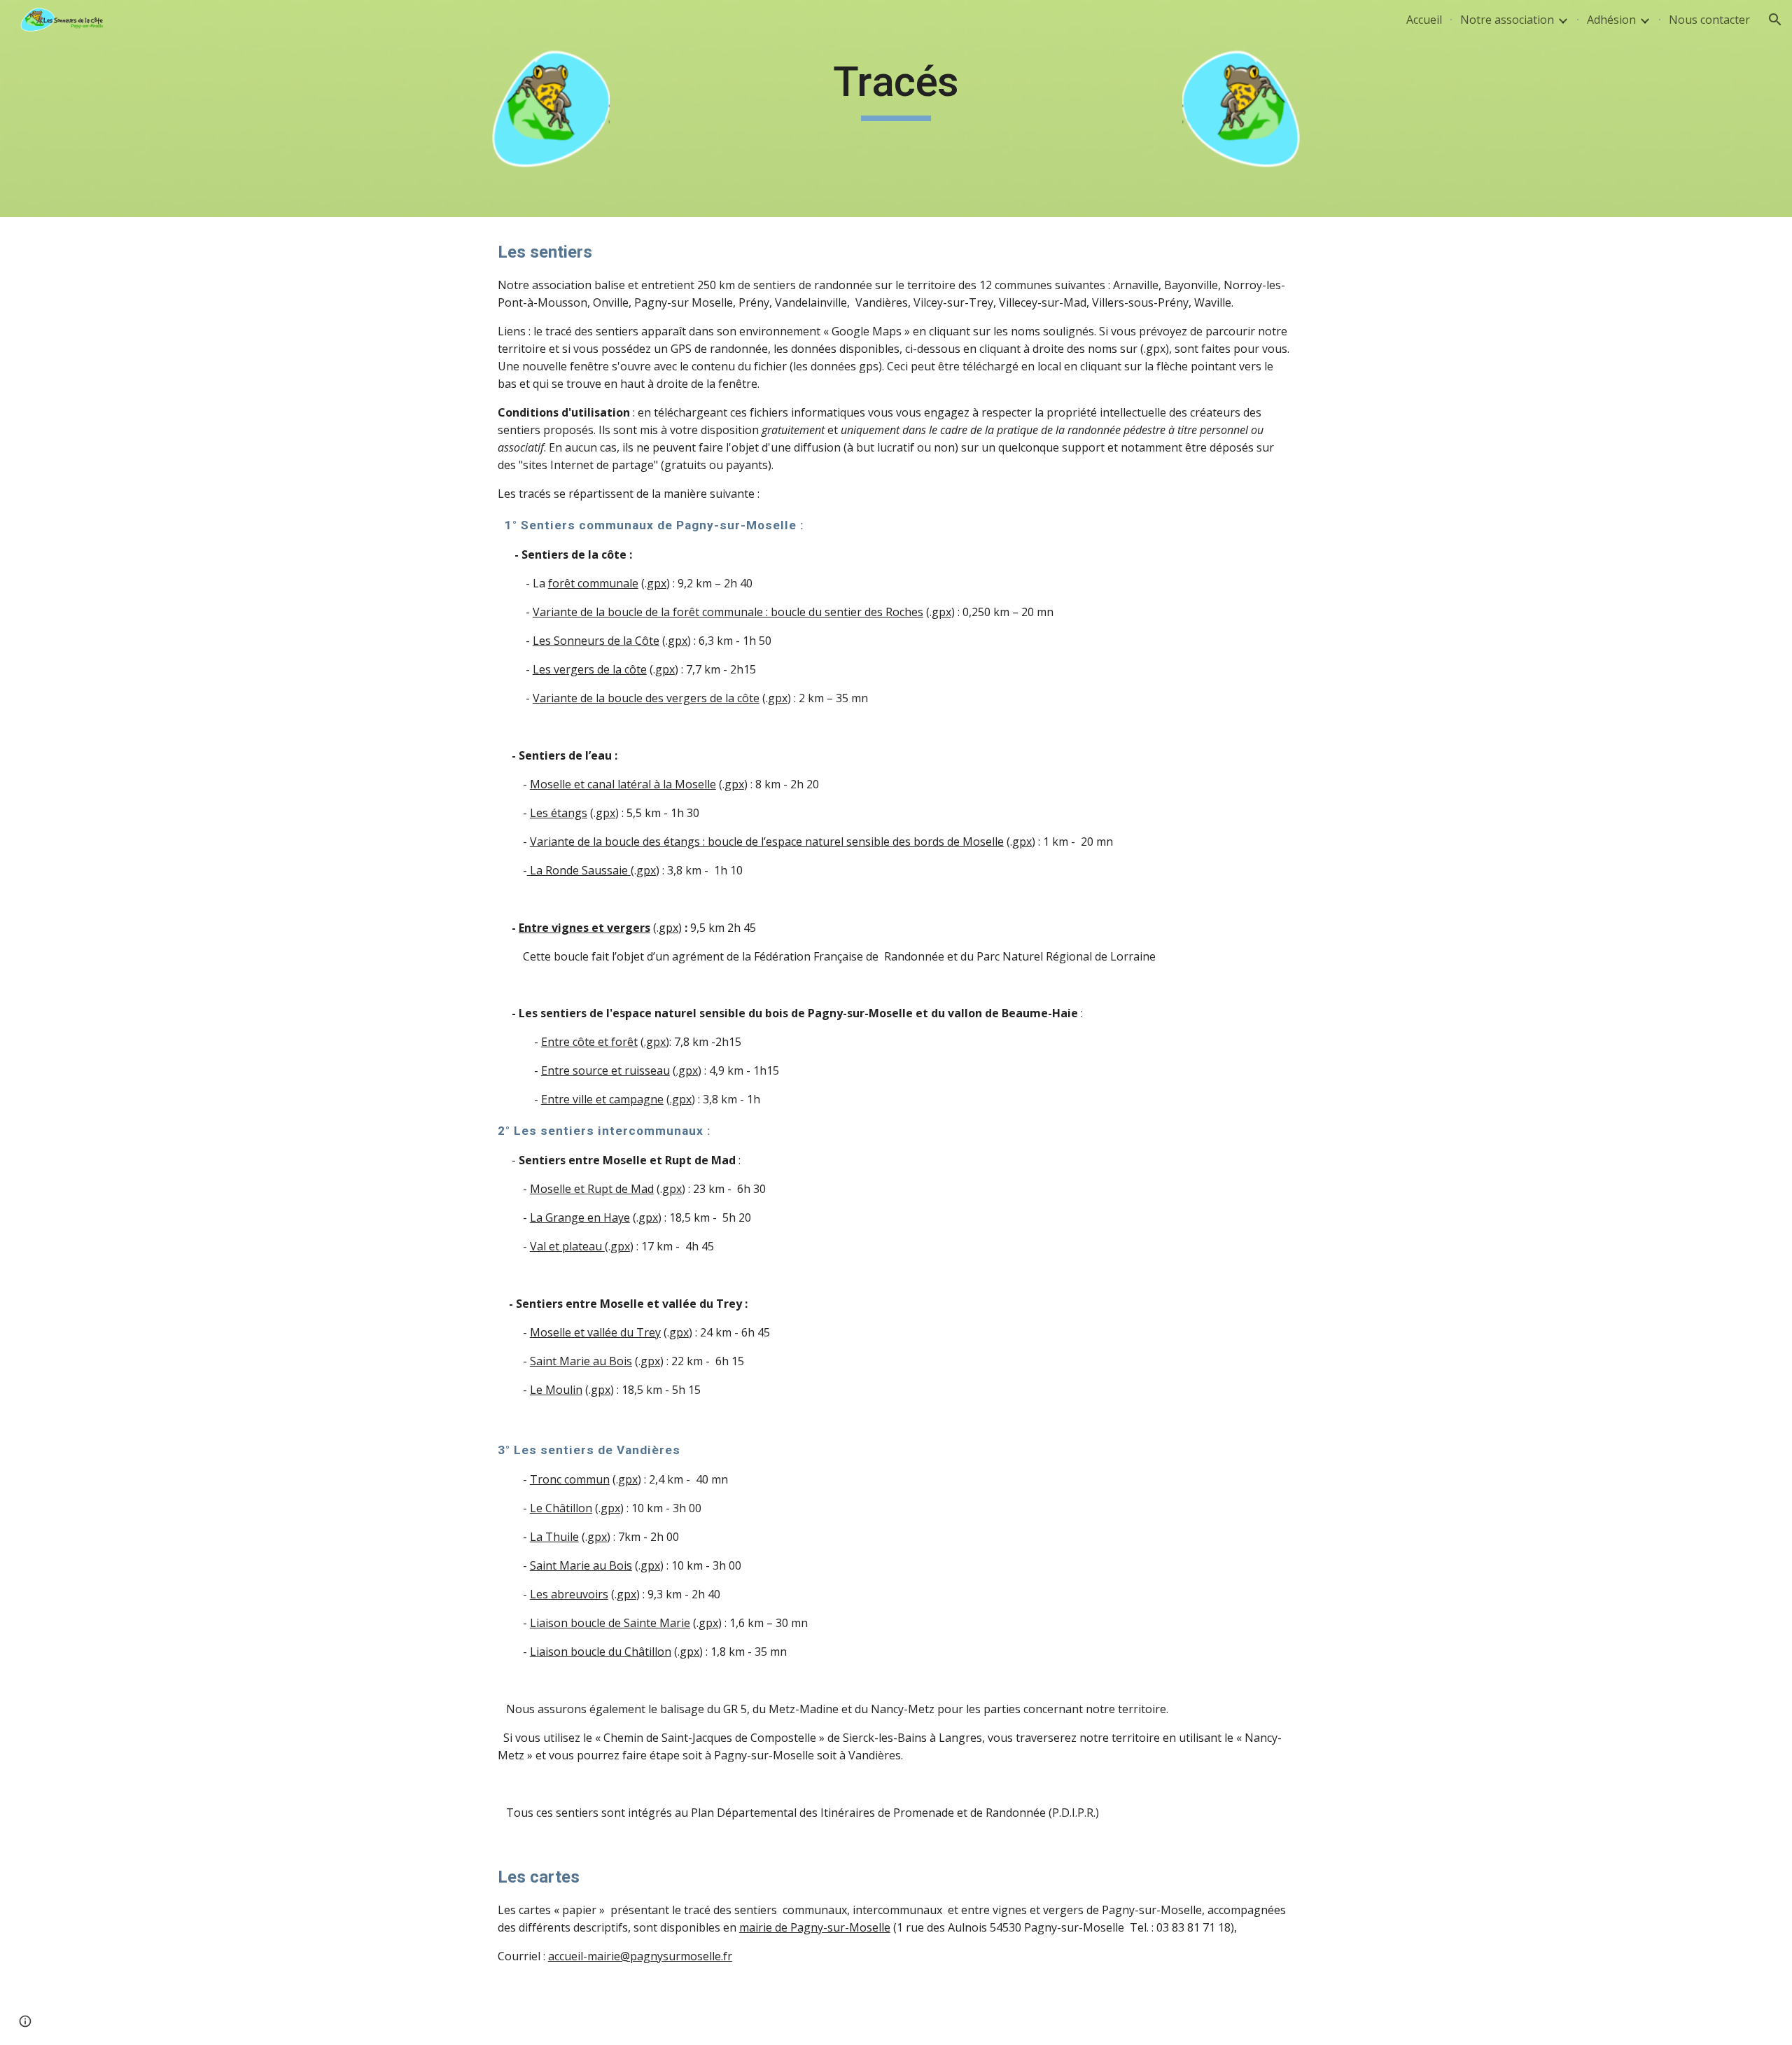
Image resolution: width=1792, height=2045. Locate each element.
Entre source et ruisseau (605, 1070)
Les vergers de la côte (590, 669)
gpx (657, 583)
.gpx (655, 1042)
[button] (1775, 20)
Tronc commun (570, 1479)
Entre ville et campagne (602, 1099)
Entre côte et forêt (589, 1042)
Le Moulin (556, 1390)
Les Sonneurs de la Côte (596, 641)
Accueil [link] (1424, 20)
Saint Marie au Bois (581, 1361)
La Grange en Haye (580, 1217)
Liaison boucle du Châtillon (601, 1652)
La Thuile (554, 1537)
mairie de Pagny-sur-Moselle (815, 1927)
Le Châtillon (561, 1508)
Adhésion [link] (1611, 20)
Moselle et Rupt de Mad (592, 1189)
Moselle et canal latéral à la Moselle (623, 784)
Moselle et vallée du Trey (595, 1332)
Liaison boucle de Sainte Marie (610, 1623)
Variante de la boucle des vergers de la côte (646, 698)
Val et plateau (567, 1246)
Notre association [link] (1507, 20)
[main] (896, 88)
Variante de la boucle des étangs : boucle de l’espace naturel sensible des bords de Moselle (767, 842)
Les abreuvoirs (569, 1594)
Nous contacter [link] (1709, 20)
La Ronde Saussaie (579, 870)
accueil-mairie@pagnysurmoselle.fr (640, 1956)
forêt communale (593, 583)
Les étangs (559, 813)
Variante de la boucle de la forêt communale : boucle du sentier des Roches (728, 612)
